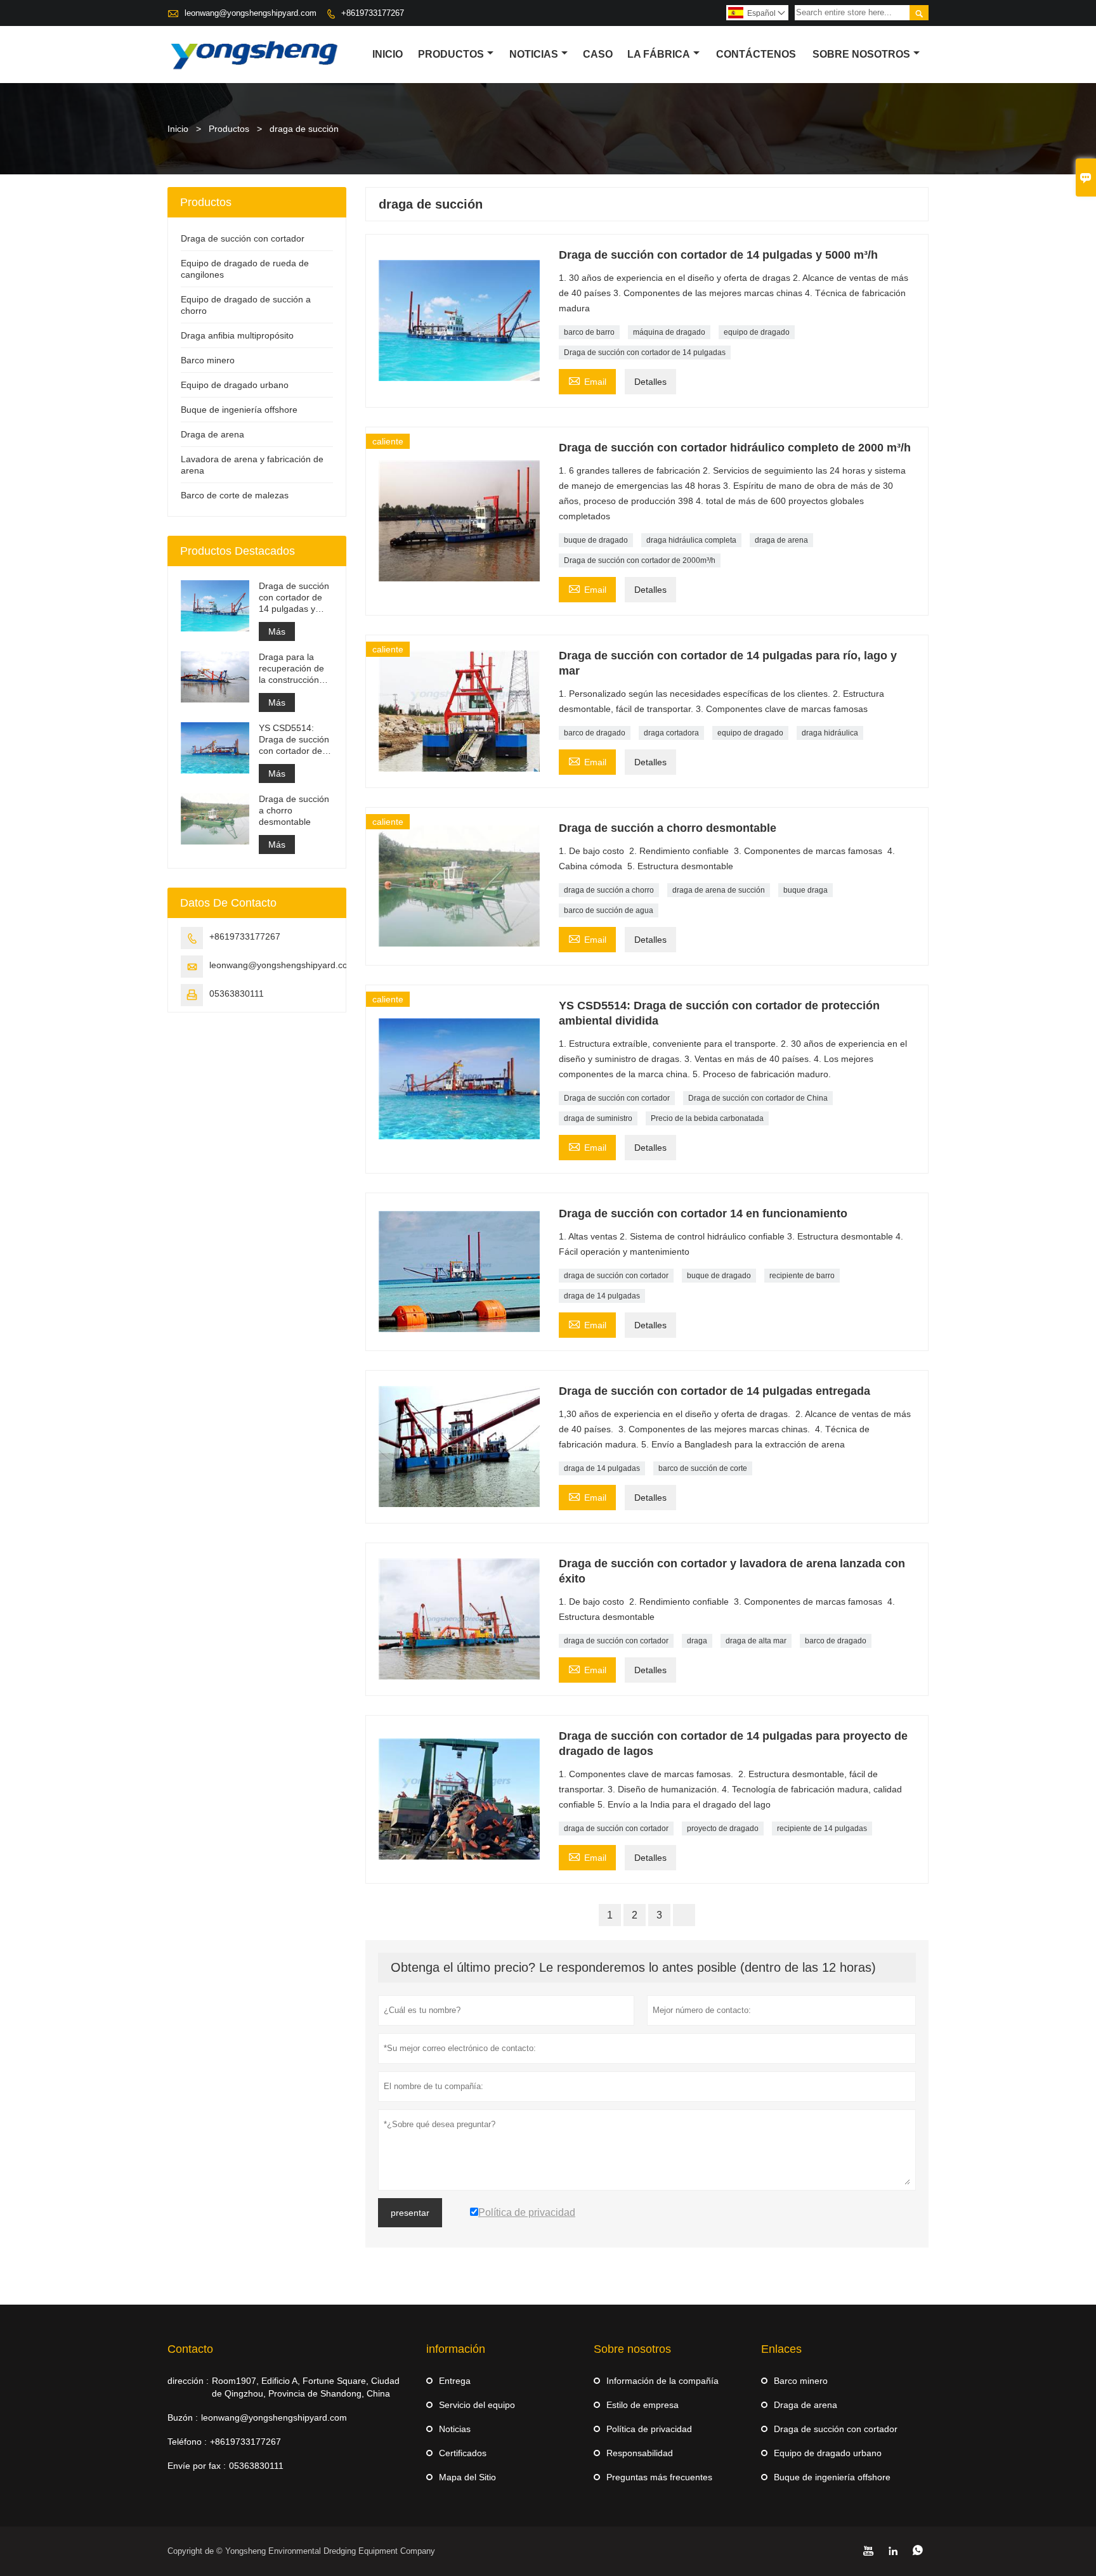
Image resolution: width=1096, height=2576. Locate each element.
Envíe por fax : (197, 2466)
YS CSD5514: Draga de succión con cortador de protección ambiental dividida (295, 740)
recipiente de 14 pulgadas (822, 1828)
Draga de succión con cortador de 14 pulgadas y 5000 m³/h (294, 598)
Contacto (190, 2349)
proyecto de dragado (723, 1828)
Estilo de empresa (643, 2405)
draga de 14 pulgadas (602, 1296)
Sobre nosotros (861, 54)
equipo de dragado (757, 332)
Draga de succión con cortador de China (758, 1098)
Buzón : (183, 2417)
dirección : (188, 2381)
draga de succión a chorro (609, 890)
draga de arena (781, 540)
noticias (534, 54)
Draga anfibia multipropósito (237, 335)
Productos (451, 54)
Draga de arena (212, 434)
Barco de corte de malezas (235, 495)
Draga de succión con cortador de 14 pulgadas (645, 353)
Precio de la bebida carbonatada (707, 1118)
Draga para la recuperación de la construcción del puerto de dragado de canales (291, 669)
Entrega (455, 2381)
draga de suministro (598, 1118)
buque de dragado (596, 540)
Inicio (388, 54)
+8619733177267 (373, 13)
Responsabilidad (640, 2453)
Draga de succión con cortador (617, 1098)
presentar (410, 2213)
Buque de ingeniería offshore (239, 410)
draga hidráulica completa (691, 540)
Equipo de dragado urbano (235, 385)
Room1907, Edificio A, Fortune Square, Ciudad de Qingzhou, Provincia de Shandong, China (306, 2387)
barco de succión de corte (703, 1468)
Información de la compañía (662, 2381)
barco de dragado (595, 733)
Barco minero (208, 360)
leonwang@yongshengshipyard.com (251, 13)
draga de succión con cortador (616, 1276)
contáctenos (756, 54)
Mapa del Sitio (467, 2477)
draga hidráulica (830, 733)
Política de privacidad (649, 2429)
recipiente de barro (802, 1276)
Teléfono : (187, 2442)
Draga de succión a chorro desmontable (294, 810)
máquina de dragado (669, 332)
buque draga (806, 890)
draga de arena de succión (719, 890)
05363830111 (237, 994)
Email (587, 380)
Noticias (455, 2429)
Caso (598, 54)
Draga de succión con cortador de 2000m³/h (640, 560)
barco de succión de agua (609, 910)
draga (697, 1641)
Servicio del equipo (477, 2405)
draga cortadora (671, 733)
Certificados (463, 2453)
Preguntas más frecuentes (659, 2477)
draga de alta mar (756, 1641)
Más (277, 631)
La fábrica (659, 54)
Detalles (650, 382)
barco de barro (589, 332)
